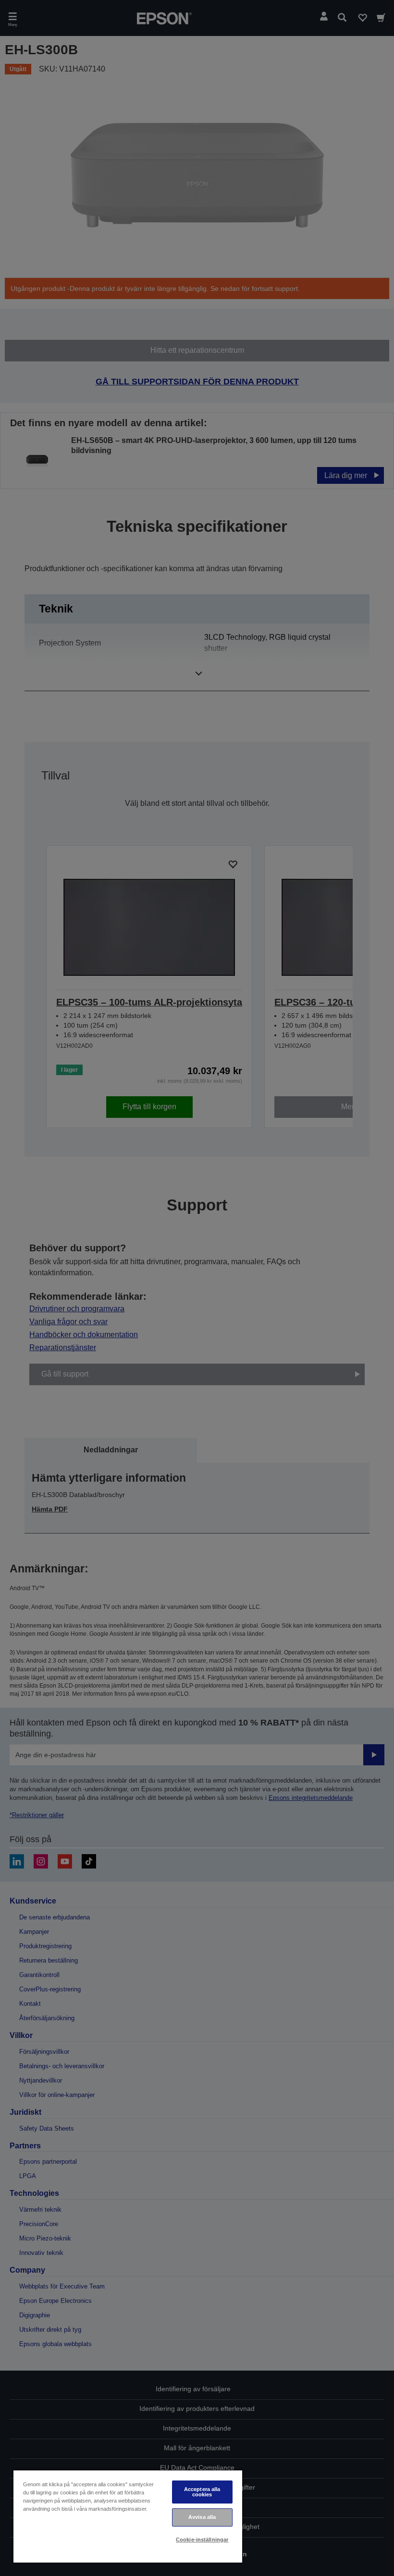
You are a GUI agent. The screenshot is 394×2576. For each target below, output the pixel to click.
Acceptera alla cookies (202, 2492)
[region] (128, 2516)
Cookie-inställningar (202, 2540)
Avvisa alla (202, 2517)
